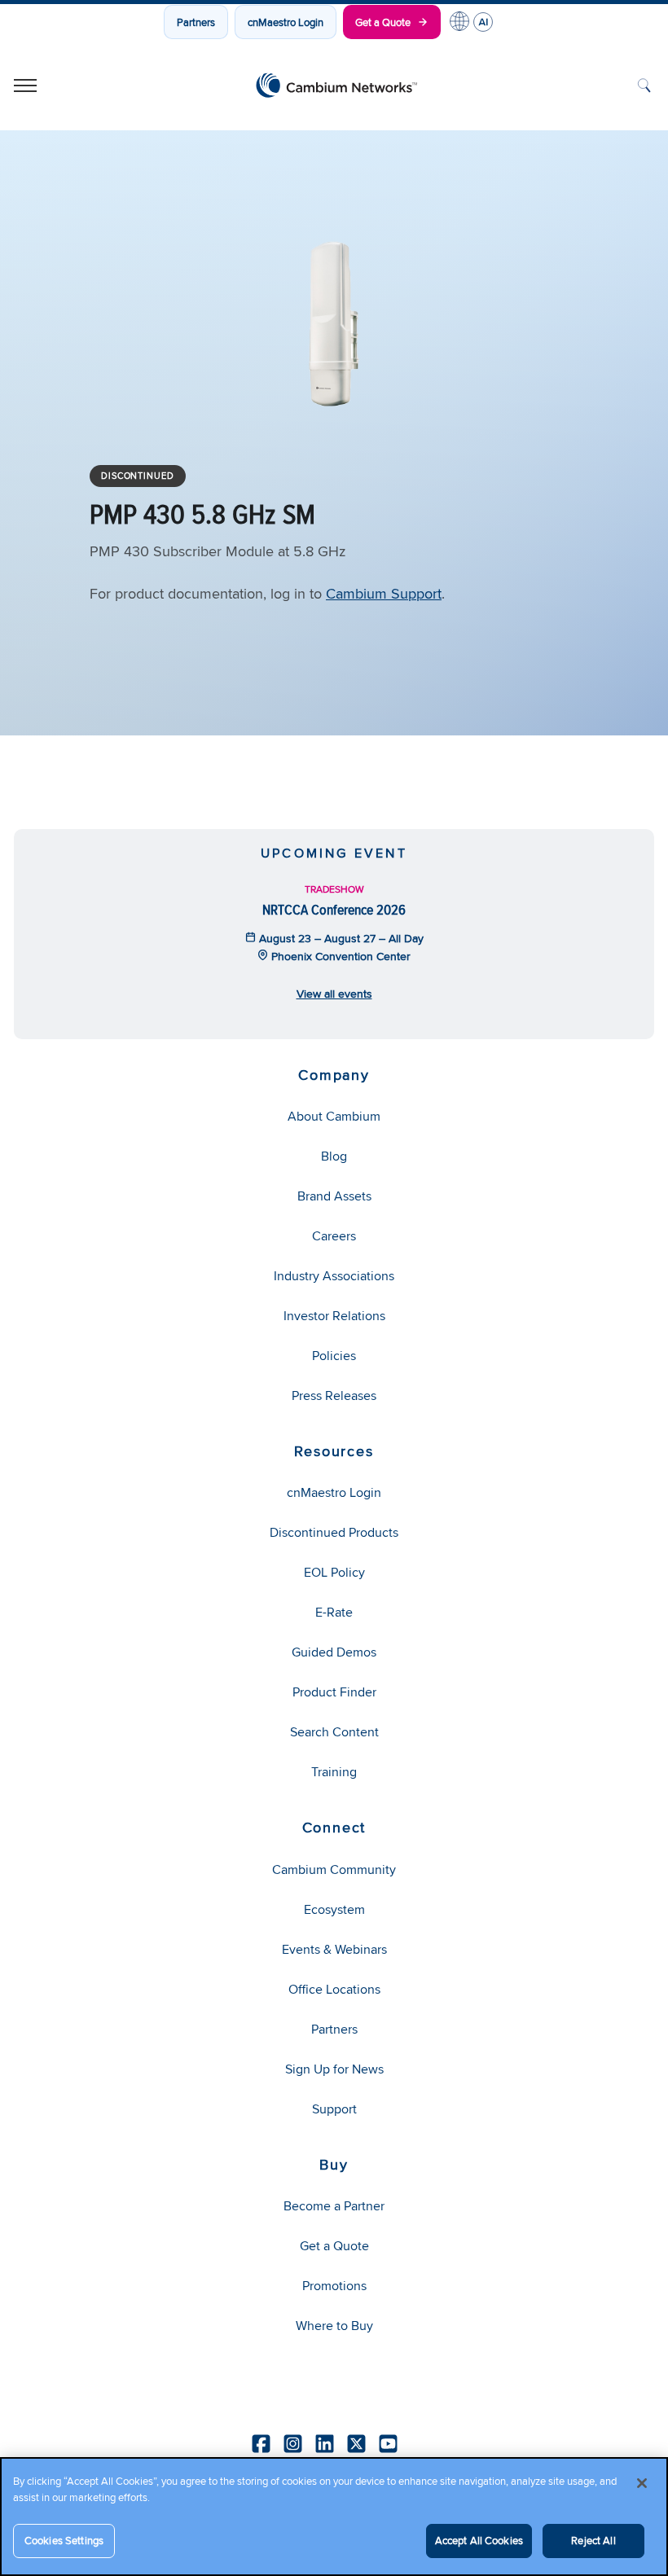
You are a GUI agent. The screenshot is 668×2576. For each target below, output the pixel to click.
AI (483, 22)
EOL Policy (334, 1572)
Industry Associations (334, 1276)
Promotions (334, 2286)
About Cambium (334, 1116)
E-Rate (334, 1612)
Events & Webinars (334, 1949)
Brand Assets (334, 1196)
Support (334, 2109)
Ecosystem (334, 1909)
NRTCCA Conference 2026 (334, 909)
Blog (334, 1156)
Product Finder (334, 1692)
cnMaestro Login (286, 22)
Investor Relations (334, 1316)
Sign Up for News (334, 2069)
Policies (334, 1356)
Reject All (593, 2540)
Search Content (334, 1732)
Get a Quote (383, 22)
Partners (196, 22)
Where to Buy (334, 2326)
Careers (334, 1236)
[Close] (642, 2483)
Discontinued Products (334, 1532)
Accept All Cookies (479, 2540)
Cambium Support (384, 593)
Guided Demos (334, 1652)
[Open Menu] (25, 86)
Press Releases (334, 1396)
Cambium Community (334, 1869)
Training (334, 1772)
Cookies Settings (64, 2540)
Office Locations (334, 1989)
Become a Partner (334, 2206)
